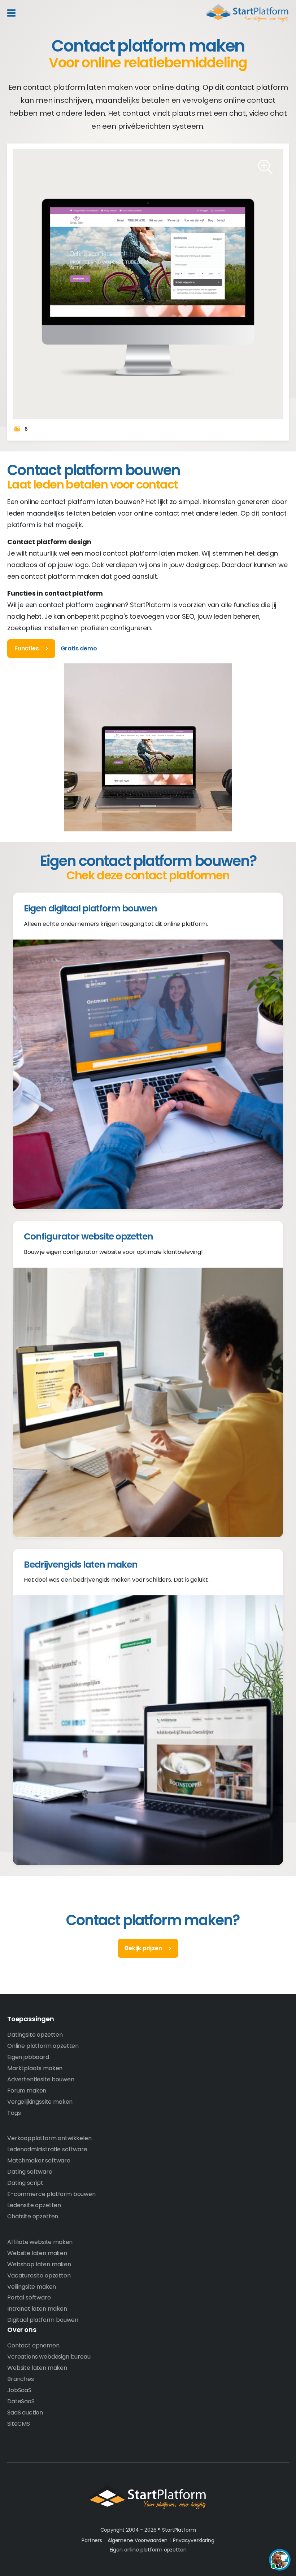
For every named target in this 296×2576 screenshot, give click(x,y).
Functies (27, 648)
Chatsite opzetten (33, 2216)
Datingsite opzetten (35, 2035)
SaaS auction (25, 2412)
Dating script (25, 2183)
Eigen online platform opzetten (148, 2550)
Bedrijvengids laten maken (81, 1565)
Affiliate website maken (40, 2242)
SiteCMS (19, 2424)
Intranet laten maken (37, 2309)
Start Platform (247, 13)
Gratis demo (79, 648)
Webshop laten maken (39, 2264)
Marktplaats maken (35, 2068)
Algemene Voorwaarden (138, 2540)
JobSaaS (19, 2390)
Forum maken (27, 2091)
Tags (14, 2113)
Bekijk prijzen (143, 1948)
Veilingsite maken (32, 2287)
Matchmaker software (39, 2160)
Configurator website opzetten (88, 1236)
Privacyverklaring (194, 2540)
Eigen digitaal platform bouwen (90, 908)
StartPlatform (148, 2497)
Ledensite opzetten (34, 2205)
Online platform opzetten (43, 2046)
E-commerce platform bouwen (51, 2194)
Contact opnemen (33, 2345)
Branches (21, 2379)
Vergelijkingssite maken (40, 2102)
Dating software (30, 2172)
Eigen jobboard (28, 2057)
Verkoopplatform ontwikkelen (49, 2138)
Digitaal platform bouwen (43, 2320)
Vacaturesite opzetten (39, 2275)
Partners (92, 2540)
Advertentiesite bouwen (41, 2079)
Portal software (29, 2297)
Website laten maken (37, 2253)
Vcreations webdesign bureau (49, 2357)
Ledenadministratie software (47, 2149)
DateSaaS (21, 2401)
